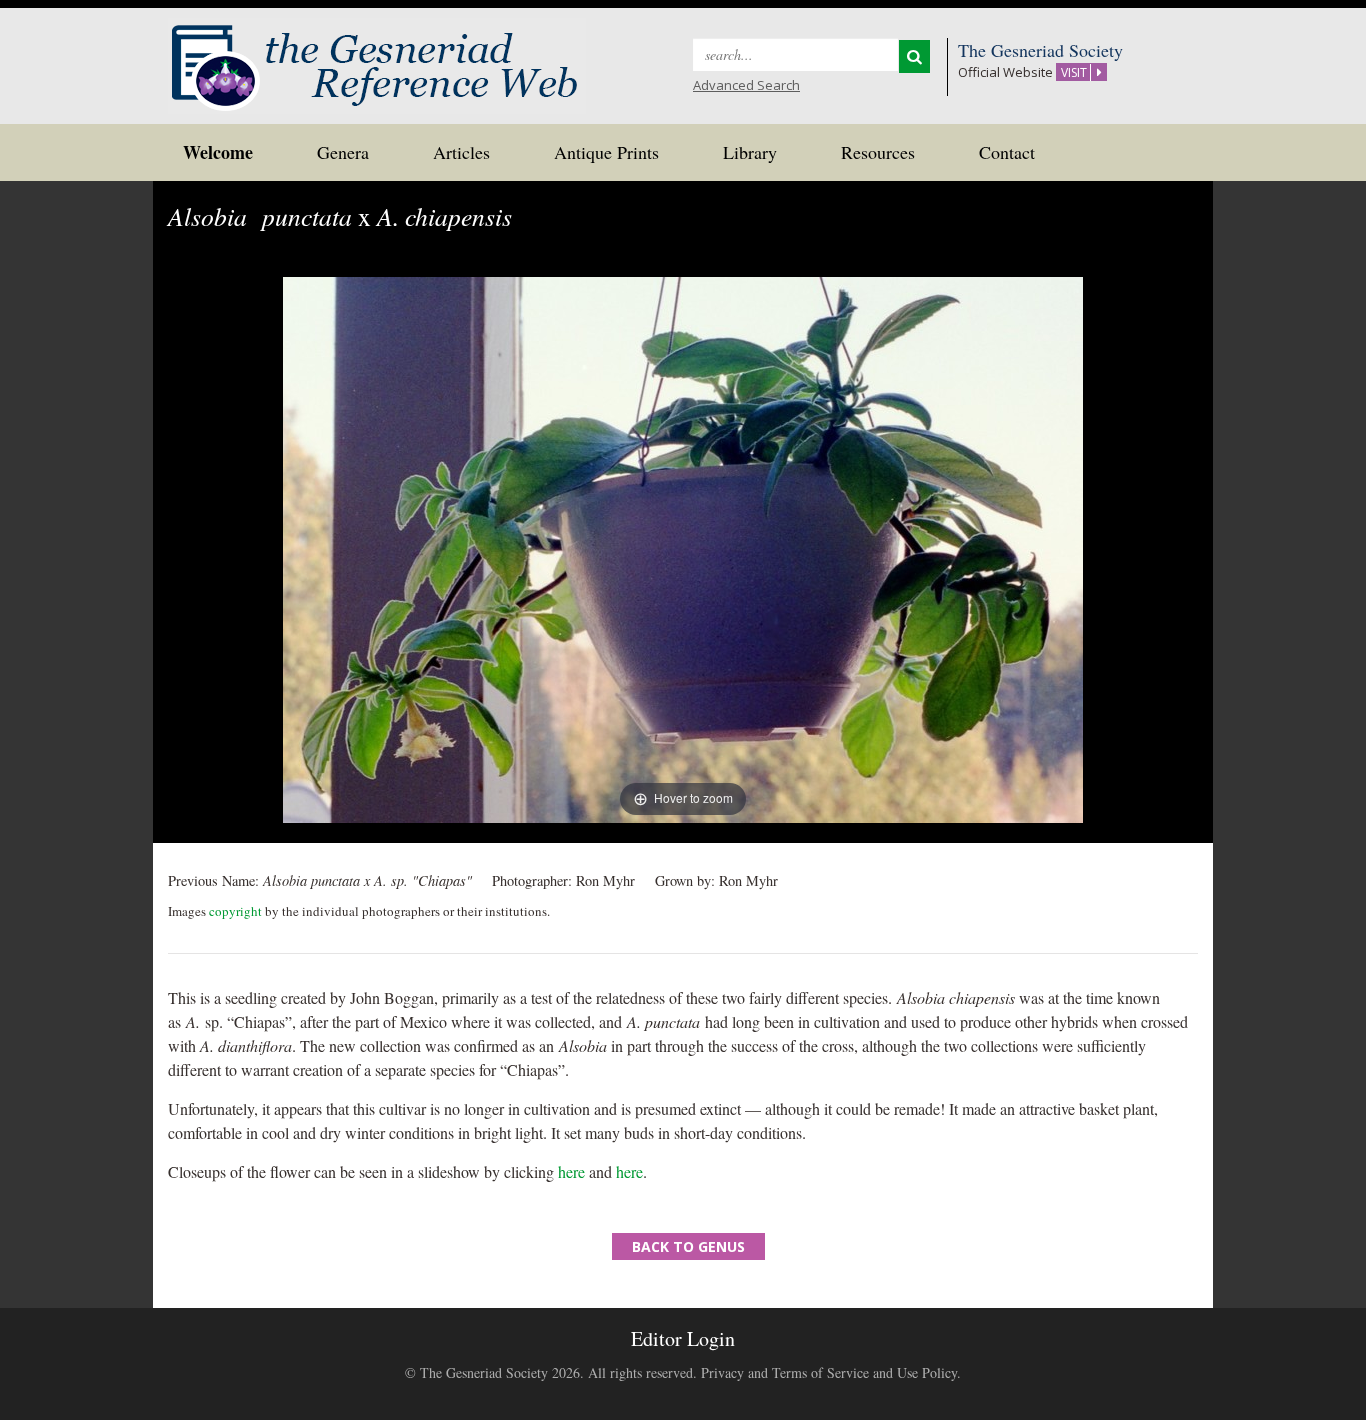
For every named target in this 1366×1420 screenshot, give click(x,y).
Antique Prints (606, 152)
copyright (235, 911)
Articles (461, 152)
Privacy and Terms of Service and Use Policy (829, 1372)
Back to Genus (688, 1246)
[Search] (914, 56)
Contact (1007, 152)
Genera (343, 152)
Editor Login (683, 1338)
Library (750, 152)
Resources (878, 152)
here (571, 1171)
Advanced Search (746, 85)
